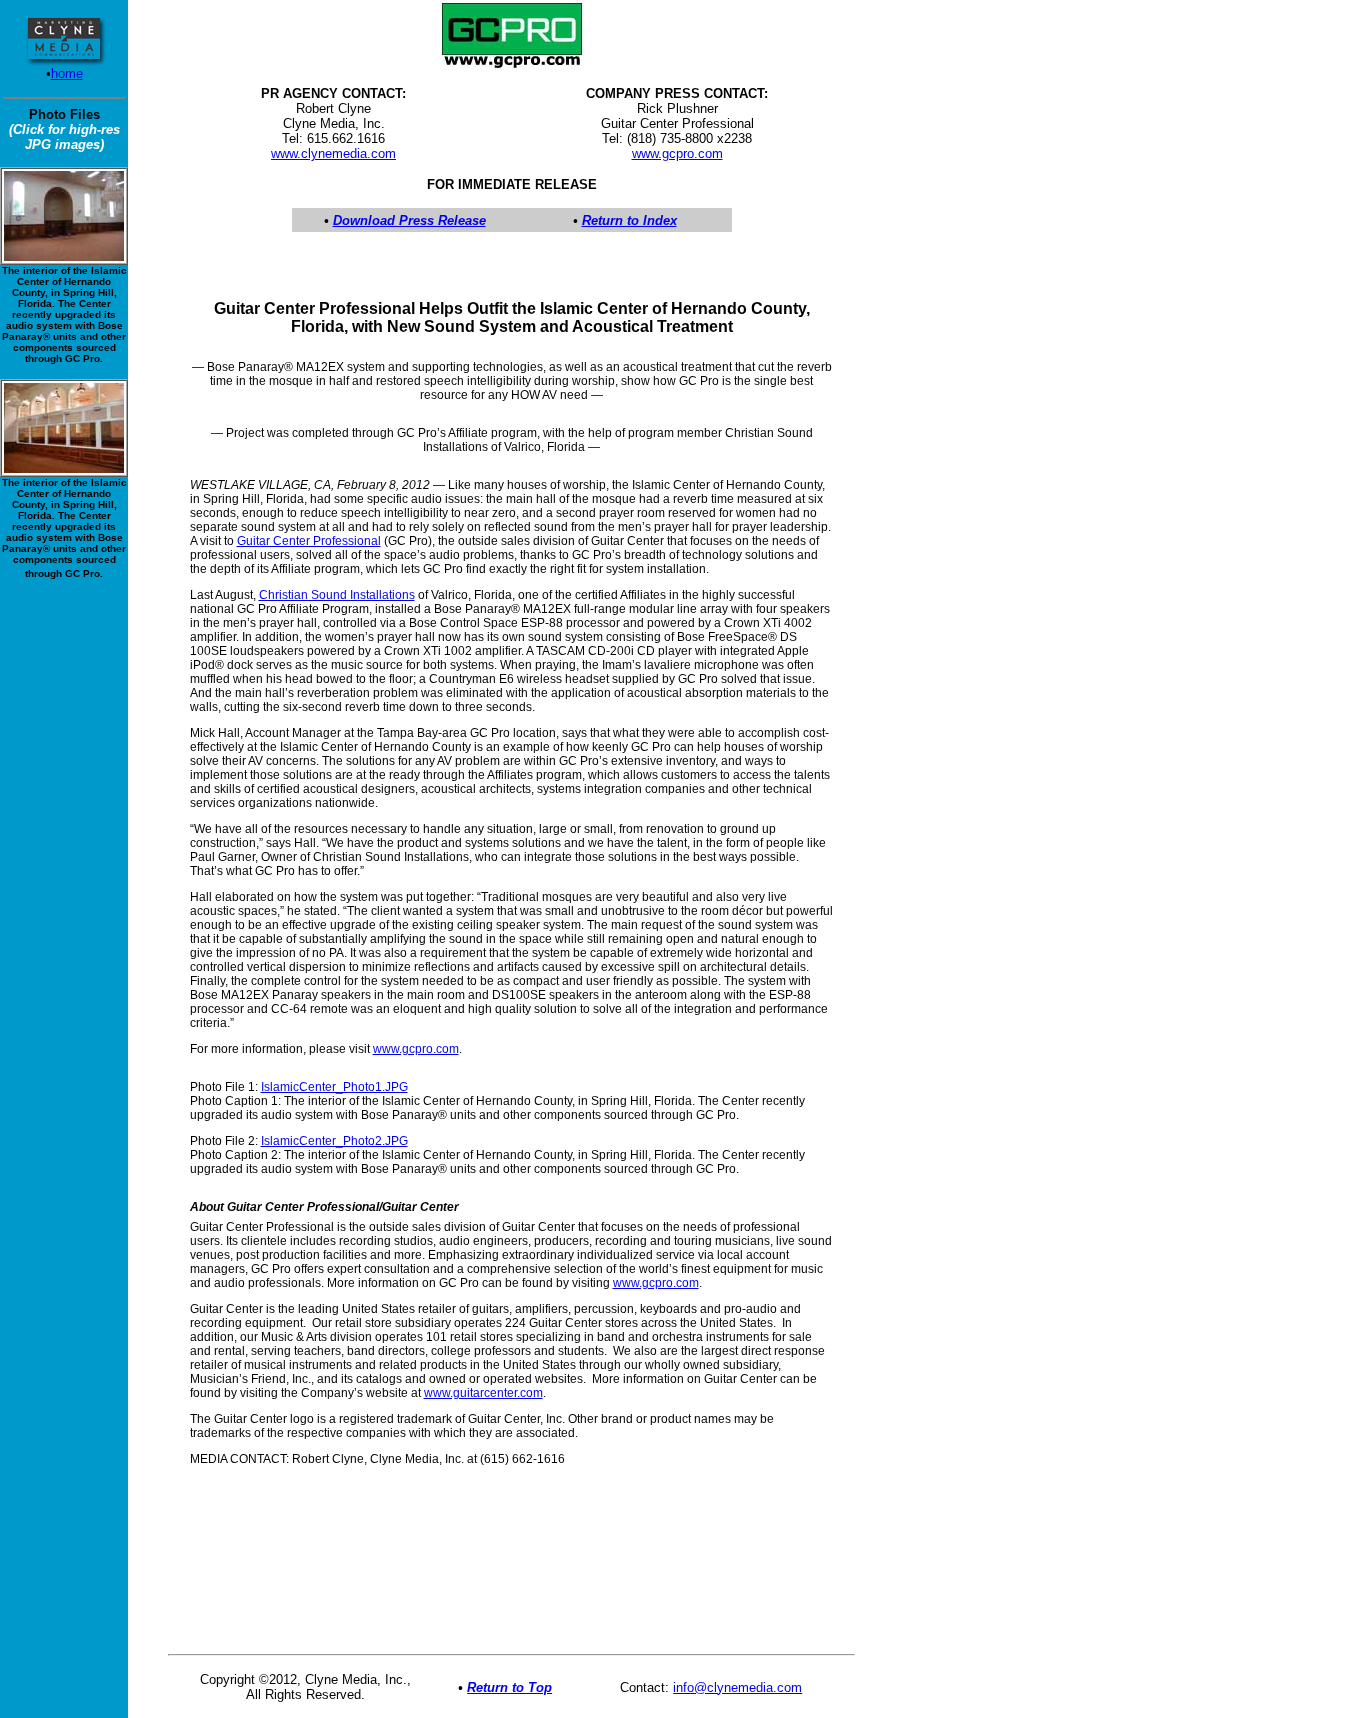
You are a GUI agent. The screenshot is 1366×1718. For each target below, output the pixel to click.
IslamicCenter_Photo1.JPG (334, 1087)
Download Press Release (409, 220)
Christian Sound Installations (337, 595)
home (67, 73)
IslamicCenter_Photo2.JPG (334, 1141)
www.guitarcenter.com (483, 1393)
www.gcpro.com (677, 153)
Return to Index (629, 220)
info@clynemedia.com (737, 1687)
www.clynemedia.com (333, 153)
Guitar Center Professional (309, 541)
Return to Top (509, 1687)
